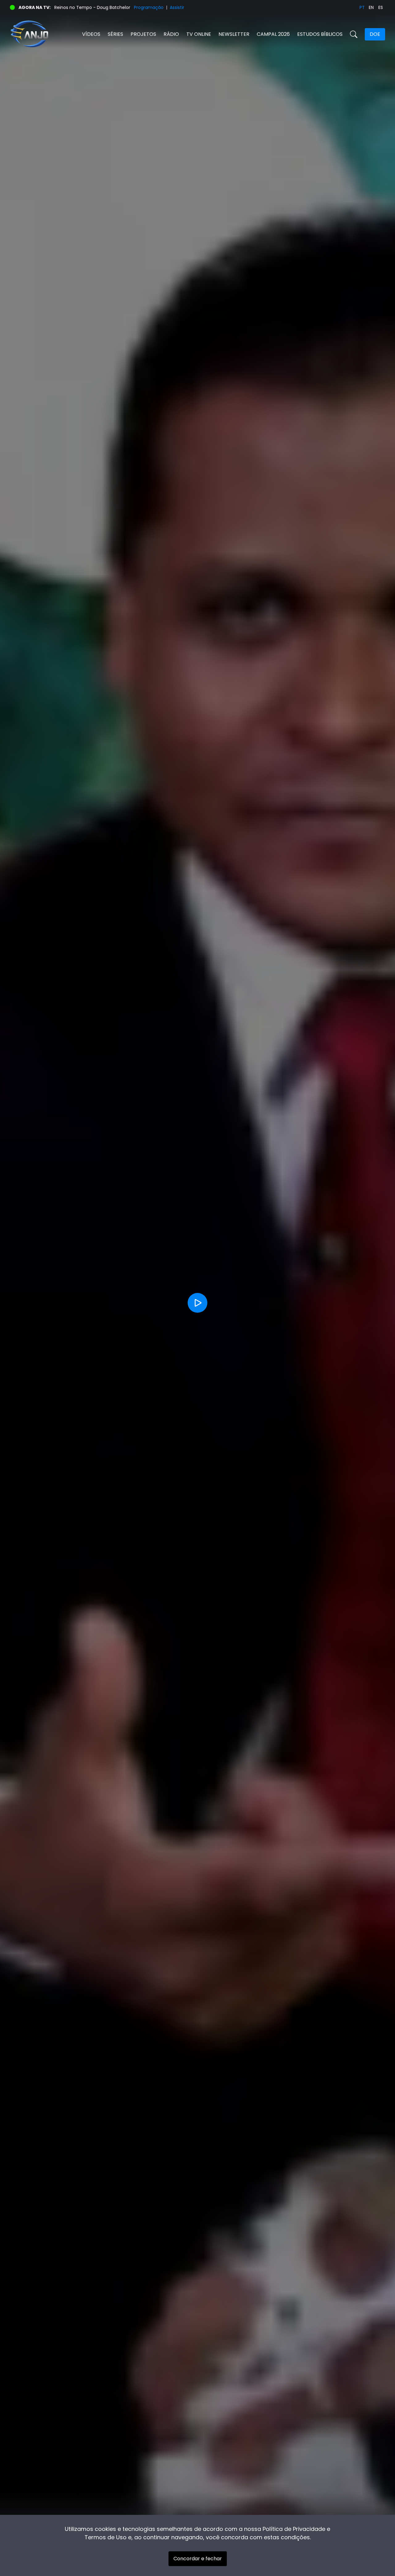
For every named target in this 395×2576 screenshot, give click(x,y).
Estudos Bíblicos (320, 34)
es (381, 7)
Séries (115, 34)
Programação (149, 7)
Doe (375, 34)
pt (362, 7)
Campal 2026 (273, 34)
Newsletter (234, 34)
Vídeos (91, 34)
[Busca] (354, 34)
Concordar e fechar (198, 2559)
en (371, 7)
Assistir (177, 7)
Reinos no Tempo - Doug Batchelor (92, 7)
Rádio (171, 34)
